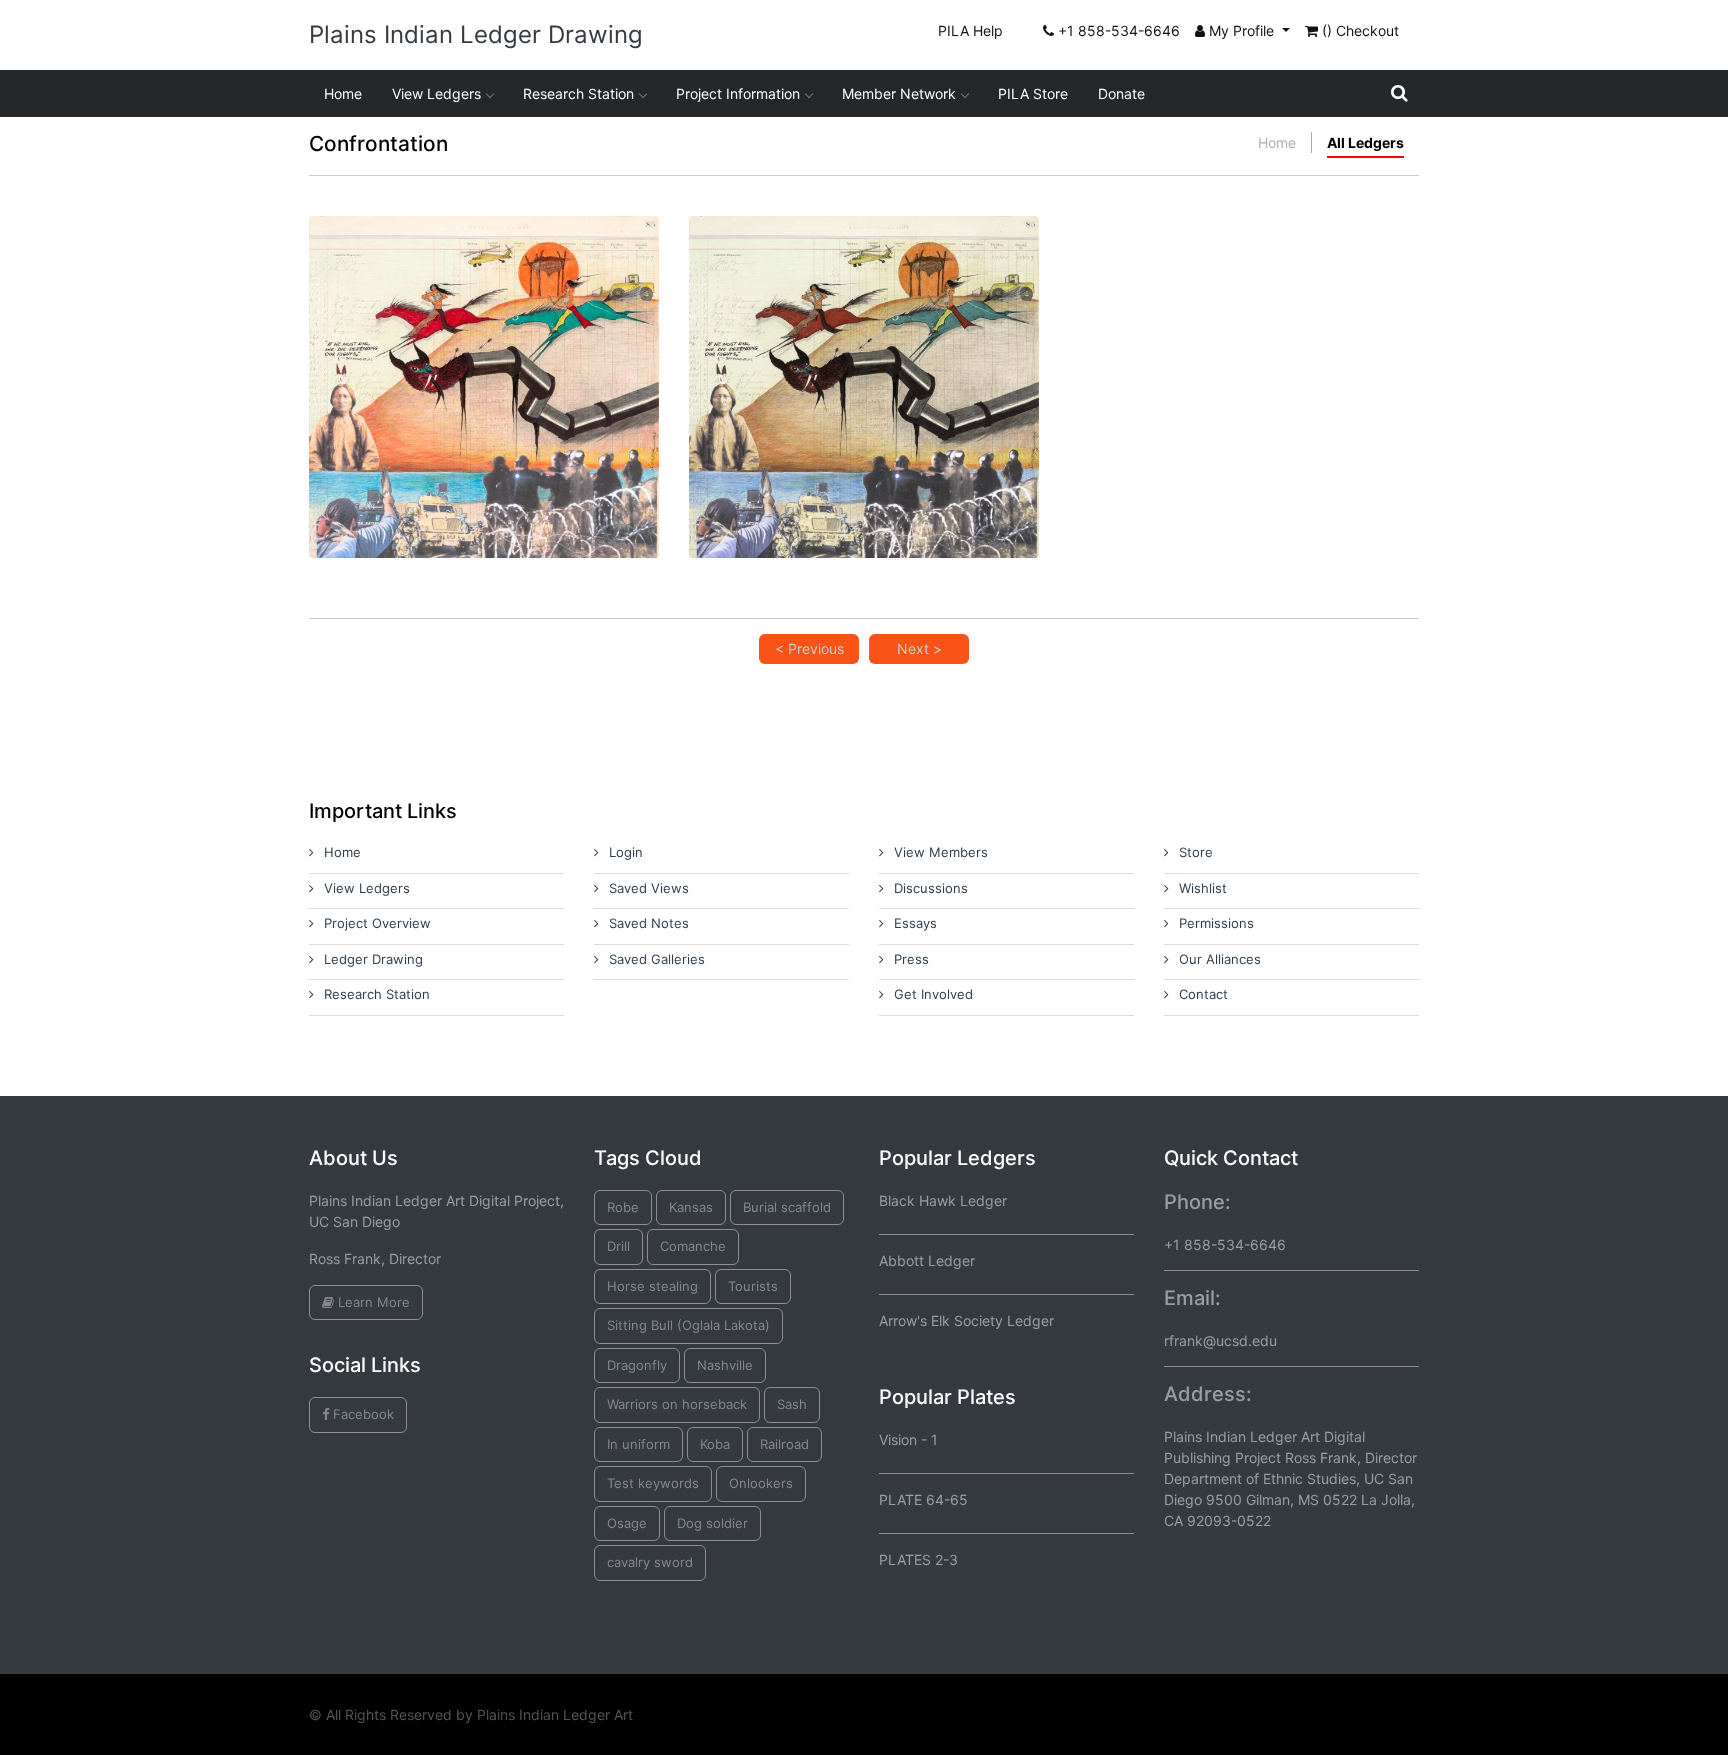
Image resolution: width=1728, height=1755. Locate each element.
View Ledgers (436, 93)
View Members (941, 852)
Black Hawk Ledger (943, 1200)
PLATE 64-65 (923, 1499)
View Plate (419, 421)
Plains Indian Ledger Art (555, 1714)
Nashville (725, 1365)
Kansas (691, 1207)
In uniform (638, 1444)
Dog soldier (712, 1523)
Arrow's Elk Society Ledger (966, 1320)
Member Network (899, 93)
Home (343, 93)
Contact (1203, 994)
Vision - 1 (908, 1439)
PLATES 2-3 (918, 1559)
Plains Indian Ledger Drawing (476, 34)
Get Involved (933, 994)
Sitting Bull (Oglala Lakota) (688, 1325)
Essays (915, 923)
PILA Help (970, 30)
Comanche (693, 1246)
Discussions (931, 888)
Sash (792, 1404)
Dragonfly (637, 1365)
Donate (1121, 93)
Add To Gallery (531, 421)
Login (626, 852)
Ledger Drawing (373, 959)
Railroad (784, 1444)
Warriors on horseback (677, 1404)
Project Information (738, 93)
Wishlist (1203, 888)
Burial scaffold (787, 1207)
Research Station (578, 93)
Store (1196, 852)
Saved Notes (649, 923)
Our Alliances (1220, 959)
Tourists (753, 1286)
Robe (623, 1207)
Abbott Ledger (927, 1260)
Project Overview (377, 923)
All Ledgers (1365, 142)
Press (911, 959)
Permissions (1216, 923)
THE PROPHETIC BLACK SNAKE (864, 345)
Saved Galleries (657, 959)
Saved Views (649, 888)
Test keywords (653, 1483)
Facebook (361, 1414)
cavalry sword (650, 1562)
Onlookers (761, 1483)
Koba (715, 1444)
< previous (809, 648)
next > (919, 648)
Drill (618, 1246)
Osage (627, 1523)
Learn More (372, 1302)
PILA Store (1033, 93)
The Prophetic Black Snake (484, 345)
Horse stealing (652, 1286)
